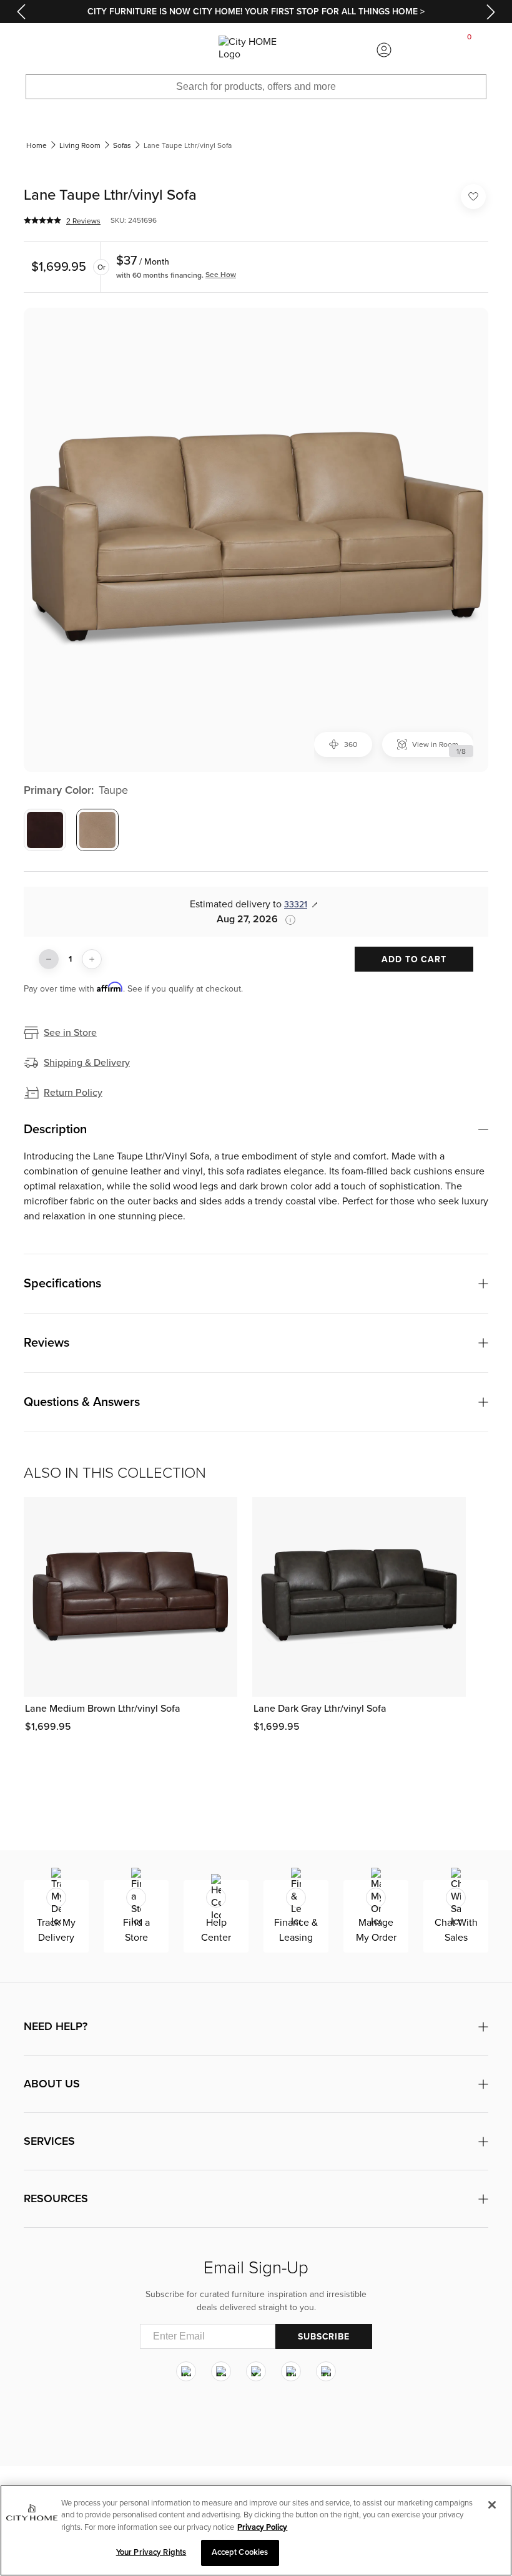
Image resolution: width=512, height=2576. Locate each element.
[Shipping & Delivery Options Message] (287, 920)
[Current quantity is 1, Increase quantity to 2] (92, 959)
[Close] (492, 2505)
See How (221, 275)
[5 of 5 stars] (42, 220)
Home (37, 145)
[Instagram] (186, 2371)
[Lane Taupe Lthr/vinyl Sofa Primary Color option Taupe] (97, 830)
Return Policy (73, 1093)
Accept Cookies (240, 2552)
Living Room (80, 145)
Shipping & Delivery (87, 1063)
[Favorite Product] (473, 197)
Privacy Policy (262, 2527)
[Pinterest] (291, 2371)
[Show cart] (470, 50)
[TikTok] (326, 2371)
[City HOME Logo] (256, 50)
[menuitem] (42, 50)
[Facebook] (221, 2371)
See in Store (70, 1033)
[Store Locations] (128, 50)
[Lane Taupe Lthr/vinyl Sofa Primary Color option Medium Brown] (45, 830)
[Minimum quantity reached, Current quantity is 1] (49, 959)
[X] (256, 2371)
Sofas (122, 145)
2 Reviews (83, 221)
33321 (296, 905)
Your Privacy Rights (151, 2552)
